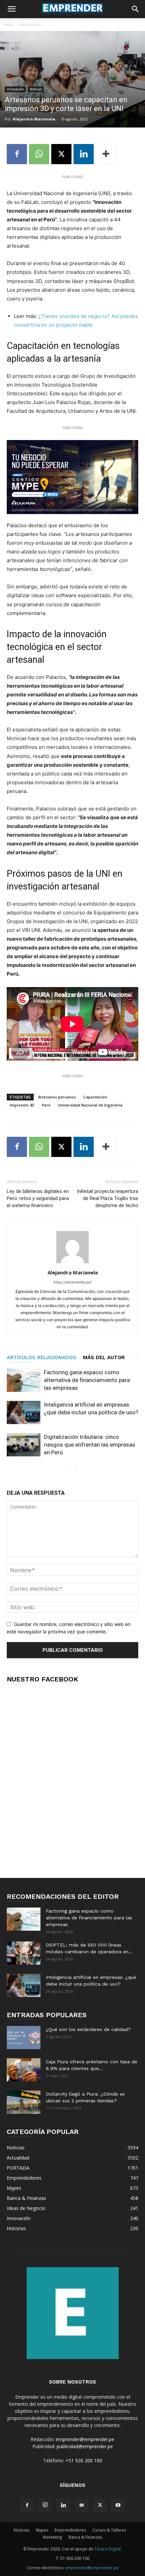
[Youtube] (118, 2505)
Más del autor (104, 1357)
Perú (46, 1105)
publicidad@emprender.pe (85, 2446)
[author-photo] (72, 1263)
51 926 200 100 (75, 2558)
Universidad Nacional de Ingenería (90, 1105)
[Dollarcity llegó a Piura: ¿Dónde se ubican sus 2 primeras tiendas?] (24, 2102)
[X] (61, 154)
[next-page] (77, 1470)
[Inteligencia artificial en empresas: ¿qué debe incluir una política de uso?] (24, 1412)
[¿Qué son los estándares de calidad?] (24, 2038)
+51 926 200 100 (84, 2460)
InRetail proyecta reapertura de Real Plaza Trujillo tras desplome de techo (108, 1198)
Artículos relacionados (41, 1357)
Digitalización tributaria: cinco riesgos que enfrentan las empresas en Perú (90, 1445)
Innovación (30, 24)
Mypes (42, 2530)
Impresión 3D (22, 1105)
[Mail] (82, 2505)
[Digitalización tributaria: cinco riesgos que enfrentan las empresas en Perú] (24, 1445)
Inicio (8, 24)
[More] (106, 154)
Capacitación (95, 1097)
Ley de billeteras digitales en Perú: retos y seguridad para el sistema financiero (38, 1198)
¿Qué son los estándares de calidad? (88, 2029)
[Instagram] (45, 2505)
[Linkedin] (84, 154)
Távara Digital (108, 2549)
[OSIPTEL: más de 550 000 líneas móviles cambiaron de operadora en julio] (24, 1953)
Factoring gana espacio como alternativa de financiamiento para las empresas (87, 1380)
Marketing (53, 2537)
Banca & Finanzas (85, 2537)
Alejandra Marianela (34, 119)
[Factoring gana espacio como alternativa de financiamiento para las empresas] (24, 1380)
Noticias (36, 89)
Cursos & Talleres (109, 2530)
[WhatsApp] (39, 154)
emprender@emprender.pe (85, 2439)
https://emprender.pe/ (72, 1282)
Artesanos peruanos (57, 1097)
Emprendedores (70, 2530)
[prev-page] (66, 1470)
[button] (11, 9)
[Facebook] (17, 154)
